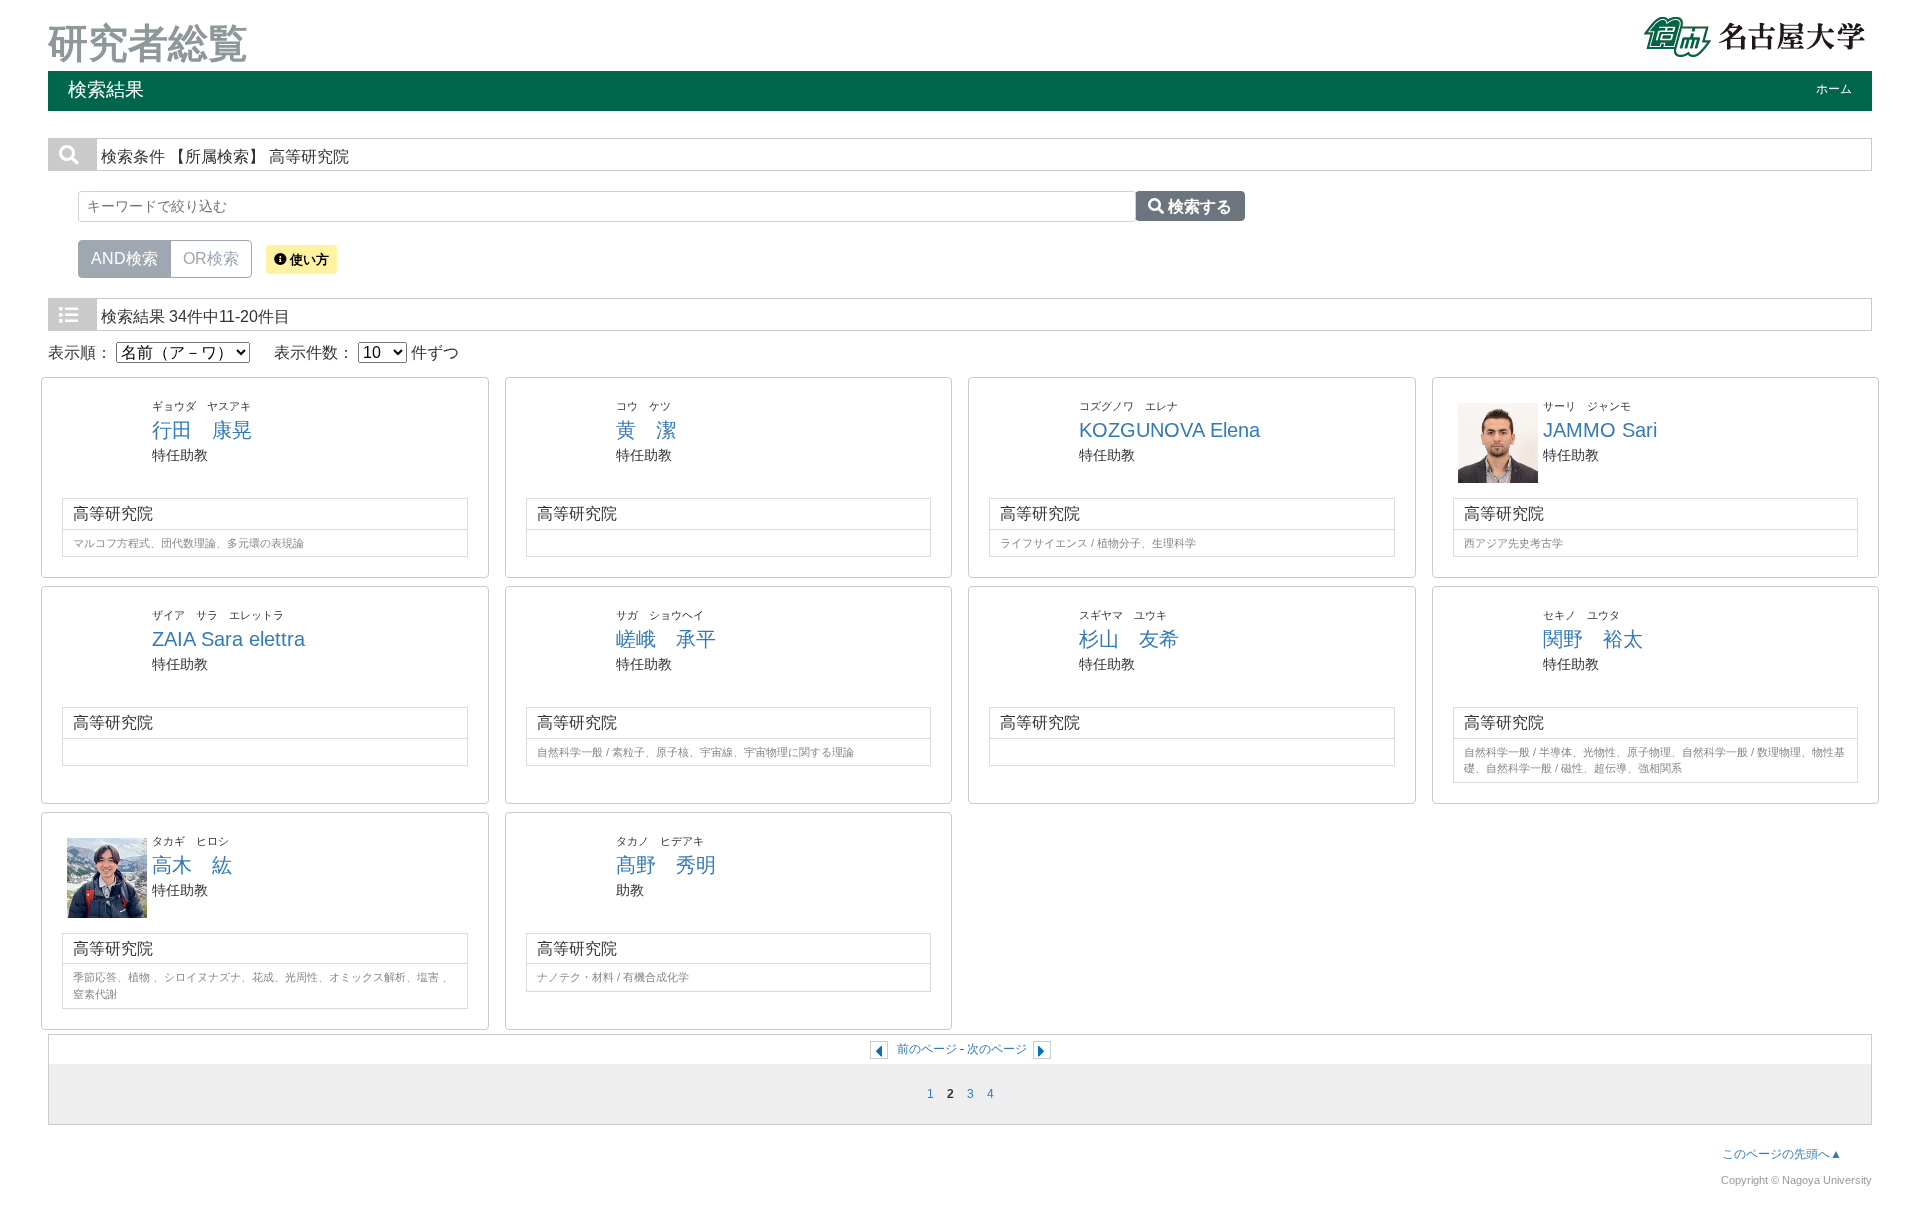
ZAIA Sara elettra (228, 639)
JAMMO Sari (1600, 430)
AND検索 (124, 258)
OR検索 (211, 258)
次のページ (997, 1049)
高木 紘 (192, 865)
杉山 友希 (1129, 639)
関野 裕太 (1593, 639)
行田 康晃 (202, 430)
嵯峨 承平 (666, 639)
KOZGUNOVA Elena (1169, 430)
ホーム (1834, 89)
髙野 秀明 (666, 865)
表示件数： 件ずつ (366, 352)
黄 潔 (646, 430)
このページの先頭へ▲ (1782, 1154)
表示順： (82, 352)
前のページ (927, 1049)
